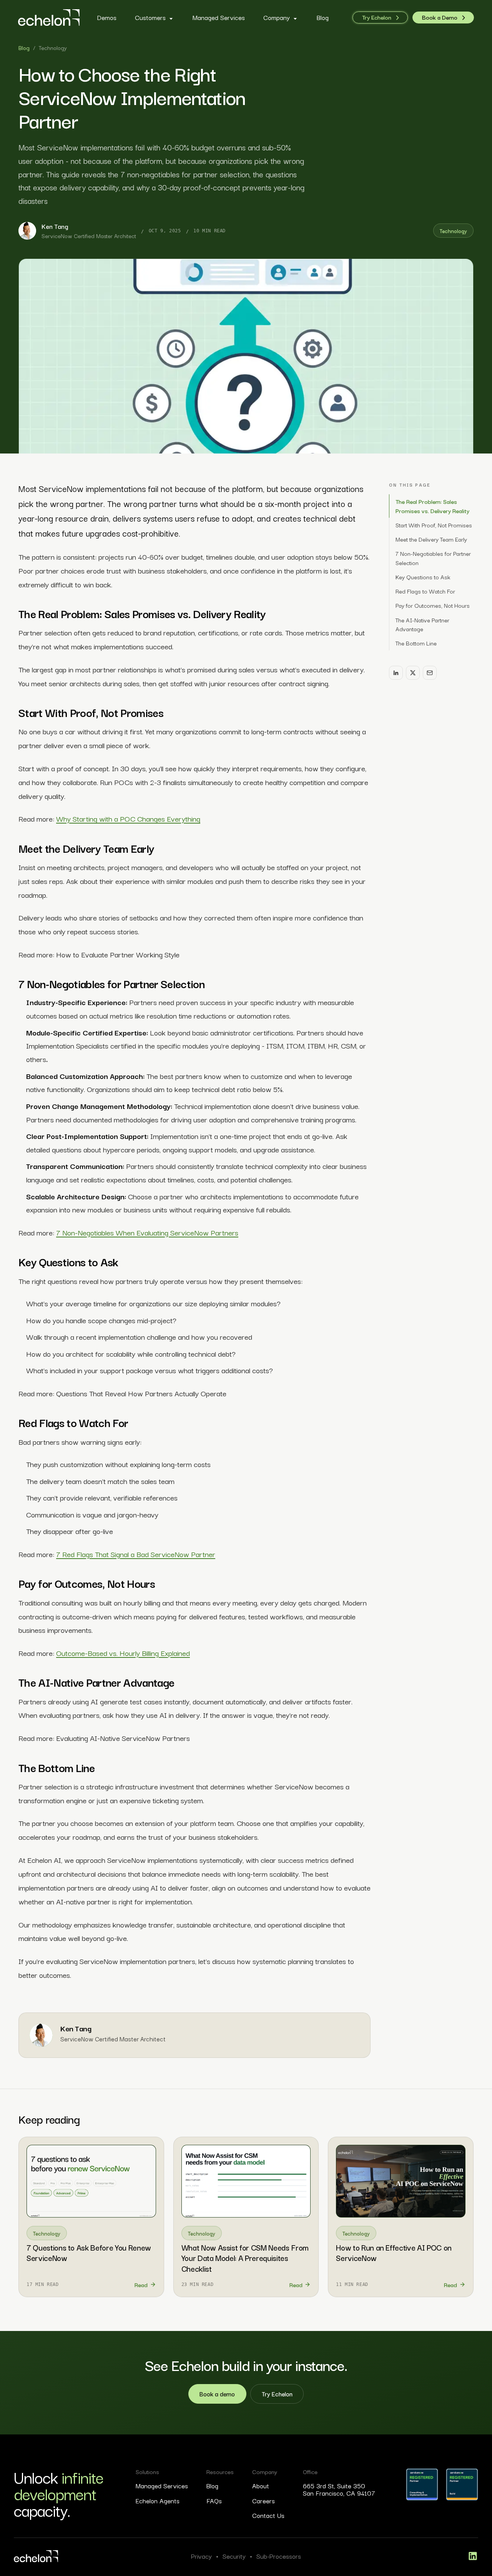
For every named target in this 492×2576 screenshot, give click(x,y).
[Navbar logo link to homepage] (49, 18)
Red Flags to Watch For (425, 591)
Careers (263, 2501)
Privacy (201, 2556)
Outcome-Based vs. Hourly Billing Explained (123, 1653)
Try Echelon (277, 2393)
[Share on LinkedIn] (396, 673)
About (261, 2486)
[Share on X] (413, 673)
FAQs (214, 2501)
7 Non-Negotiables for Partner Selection (433, 558)
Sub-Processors (279, 2556)
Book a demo (217, 2393)
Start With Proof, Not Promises (434, 525)
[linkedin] (473, 2556)
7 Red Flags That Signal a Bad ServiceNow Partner (136, 1554)
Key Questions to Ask (423, 577)
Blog (24, 48)
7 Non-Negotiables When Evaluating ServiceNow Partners (147, 1232)
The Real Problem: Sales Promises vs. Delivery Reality (432, 506)
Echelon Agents (158, 2501)
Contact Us (268, 2515)
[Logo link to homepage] (36, 2556)
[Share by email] (430, 673)
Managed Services (162, 2486)
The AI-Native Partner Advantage (422, 624)
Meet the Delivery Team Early (431, 539)
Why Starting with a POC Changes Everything (128, 818)
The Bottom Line (416, 643)
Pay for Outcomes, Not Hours (433, 605)
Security (234, 2556)
